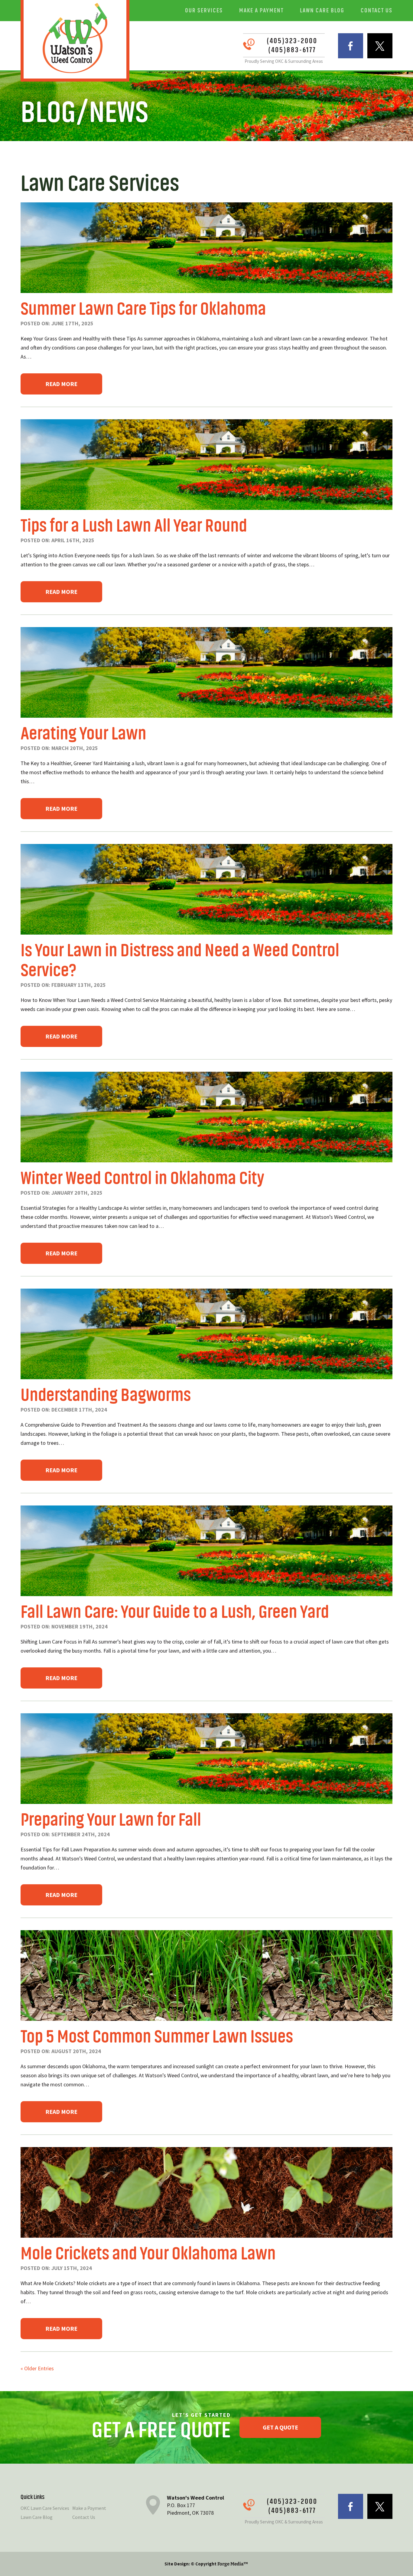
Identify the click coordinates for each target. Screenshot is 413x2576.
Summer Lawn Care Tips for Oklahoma (143, 309)
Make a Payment (261, 10)
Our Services (204, 10)
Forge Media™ (233, 2564)
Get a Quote (280, 2427)
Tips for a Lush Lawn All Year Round (134, 526)
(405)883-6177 (292, 50)
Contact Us (377, 10)
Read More (61, 384)
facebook (351, 46)
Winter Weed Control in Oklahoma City (142, 1178)
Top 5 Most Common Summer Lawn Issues (157, 2037)
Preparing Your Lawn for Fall (111, 1820)
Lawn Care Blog (322, 10)
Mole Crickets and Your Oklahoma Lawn (148, 2254)
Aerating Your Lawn (83, 734)
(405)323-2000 (292, 41)
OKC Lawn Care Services (45, 2508)
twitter (380, 46)
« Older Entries (37, 2368)
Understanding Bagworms (106, 1395)
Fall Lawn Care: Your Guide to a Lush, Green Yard (175, 1612)
